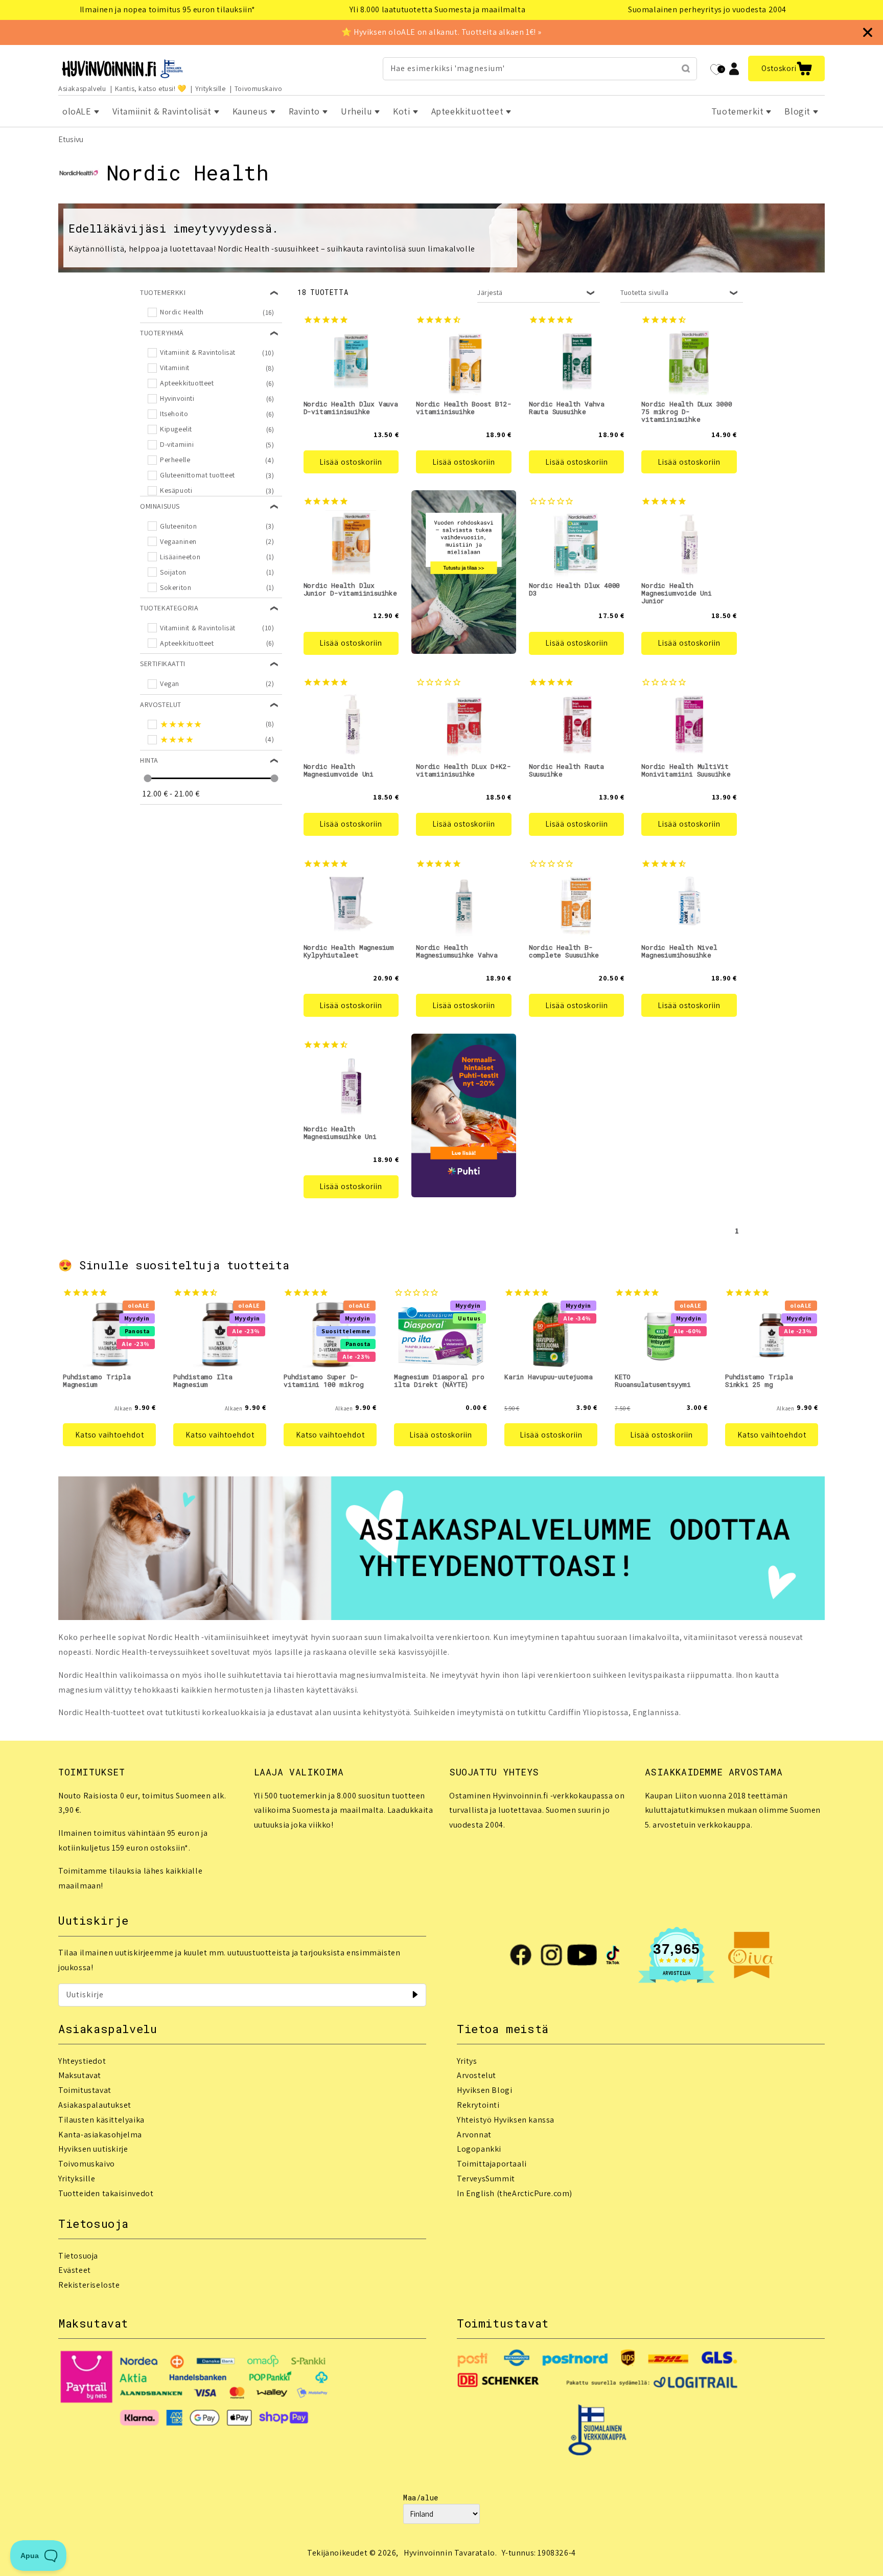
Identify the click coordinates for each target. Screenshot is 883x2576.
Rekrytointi (478, 2105)
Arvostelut (477, 2075)
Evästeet (75, 2270)
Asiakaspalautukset (95, 2105)
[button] (786, 69)
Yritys (467, 2061)
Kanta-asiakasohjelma (100, 2135)
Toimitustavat (85, 2090)
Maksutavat (80, 2075)
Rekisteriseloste (89, 2285)
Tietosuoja (78, 2256)
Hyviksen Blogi (484, 2090)
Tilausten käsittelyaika (101, 2120)
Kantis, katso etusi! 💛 (151, 88)
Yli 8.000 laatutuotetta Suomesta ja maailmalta (438, 9)
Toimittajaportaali (492, 2164)
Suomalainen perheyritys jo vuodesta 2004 (707, 9)
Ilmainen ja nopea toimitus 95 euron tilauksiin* (168, 9)
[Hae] (686, 69)
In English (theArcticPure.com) (515, 2193)
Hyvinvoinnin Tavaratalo (449, 2553)
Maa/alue (421, 2498)
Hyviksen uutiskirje (93, 2149)
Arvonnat (474, 2135)
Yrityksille (211, 88)
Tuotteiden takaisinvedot (106, 2193)
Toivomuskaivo (259, 88)
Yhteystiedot (82, 2061)
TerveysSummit (486, 2179)
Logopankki (479, 2149)
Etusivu (71, 139)
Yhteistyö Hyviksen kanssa (506, 2120)
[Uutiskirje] (415, 1995)
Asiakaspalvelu (82, 88)
